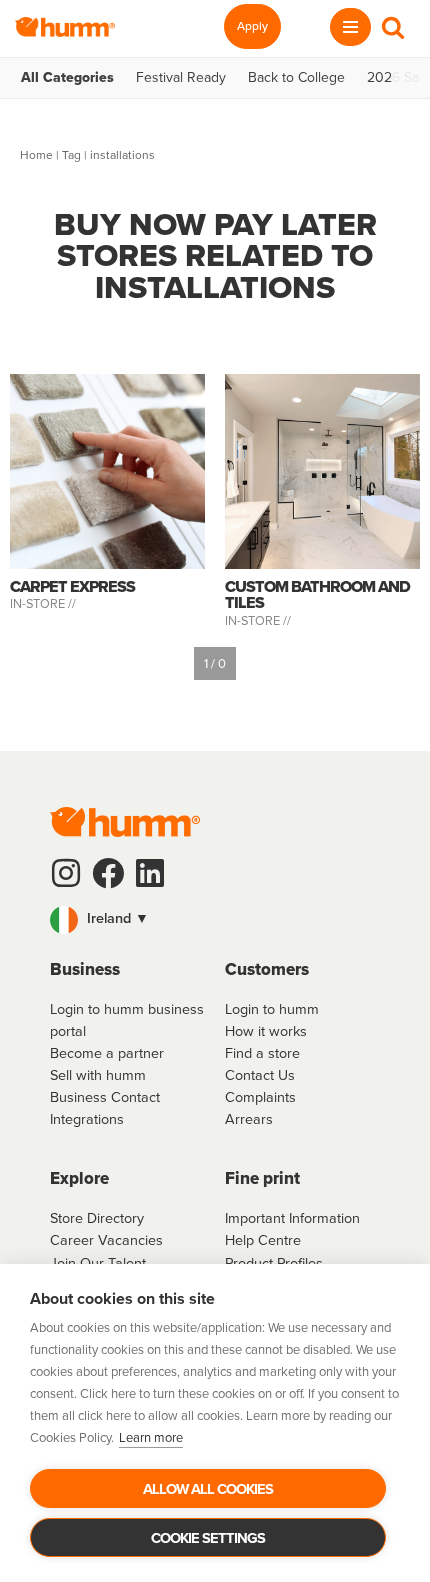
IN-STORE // (44, 603)
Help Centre (263, 1240)
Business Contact (105, 1097)
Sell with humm (98, 1075)
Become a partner (107, 1053)
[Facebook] (108, 873)
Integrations (87, 1119)
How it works (266, 1031)
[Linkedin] (150, 873)
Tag (71, 155)
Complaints (260, 1097)
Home (36, 155)
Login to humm (272, 1009)
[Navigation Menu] (350, 27)
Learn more (151, 1437)
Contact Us (260, 1075)
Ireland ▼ (116, 918)
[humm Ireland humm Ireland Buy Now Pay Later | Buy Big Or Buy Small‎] (65, 27)
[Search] (393, 27)
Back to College (296, 78)
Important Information (292, 1218)
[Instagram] (66, 873)
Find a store (262, 1053)
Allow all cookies (208, 1489)
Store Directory (97, 1218)
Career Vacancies (106, 1240)
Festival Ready (181, 78)
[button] (215, 920)
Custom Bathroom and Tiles (317, 594)
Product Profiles (274, 1263)
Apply (252, 26)
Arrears (249, 1119)
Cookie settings (208, 1538)
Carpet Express (72, 586)
